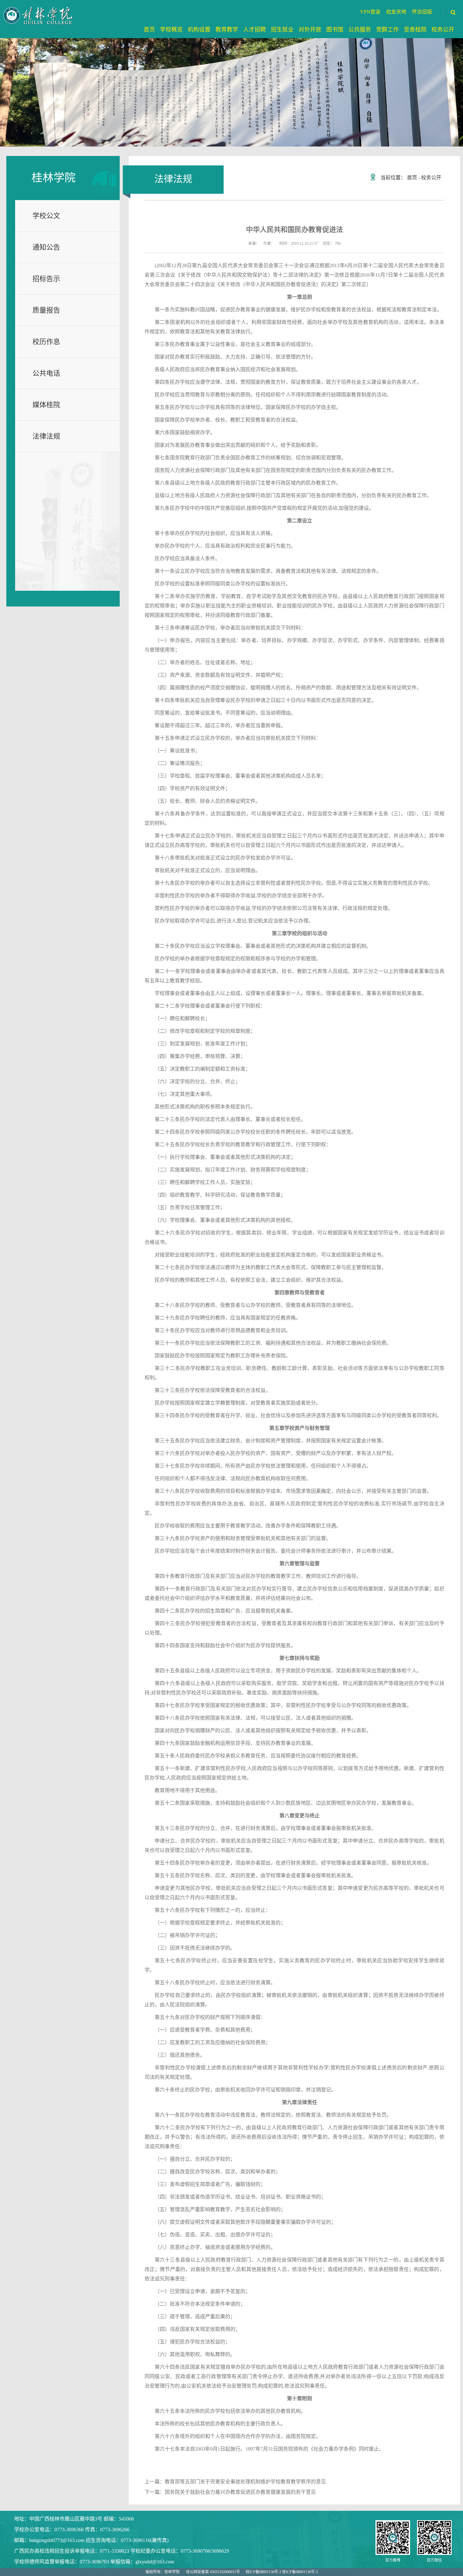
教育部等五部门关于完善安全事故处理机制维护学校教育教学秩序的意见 (245, 2482)
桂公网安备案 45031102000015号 (213, 2572)
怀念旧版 (422, 12)
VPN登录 (370, 12)
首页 (412, 178)
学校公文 (46, 216)
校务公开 (431, 178)
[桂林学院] (39, 15)
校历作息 (46, 342)
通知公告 (46, 247)
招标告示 (46, 279)
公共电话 (46, 373)
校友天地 (396, 12)
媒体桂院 (46, 405)
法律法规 (46, 436)
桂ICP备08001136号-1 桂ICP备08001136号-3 (282, 2572)
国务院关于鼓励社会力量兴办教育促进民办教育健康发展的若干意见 (240, 2492)
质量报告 (46, 310)
